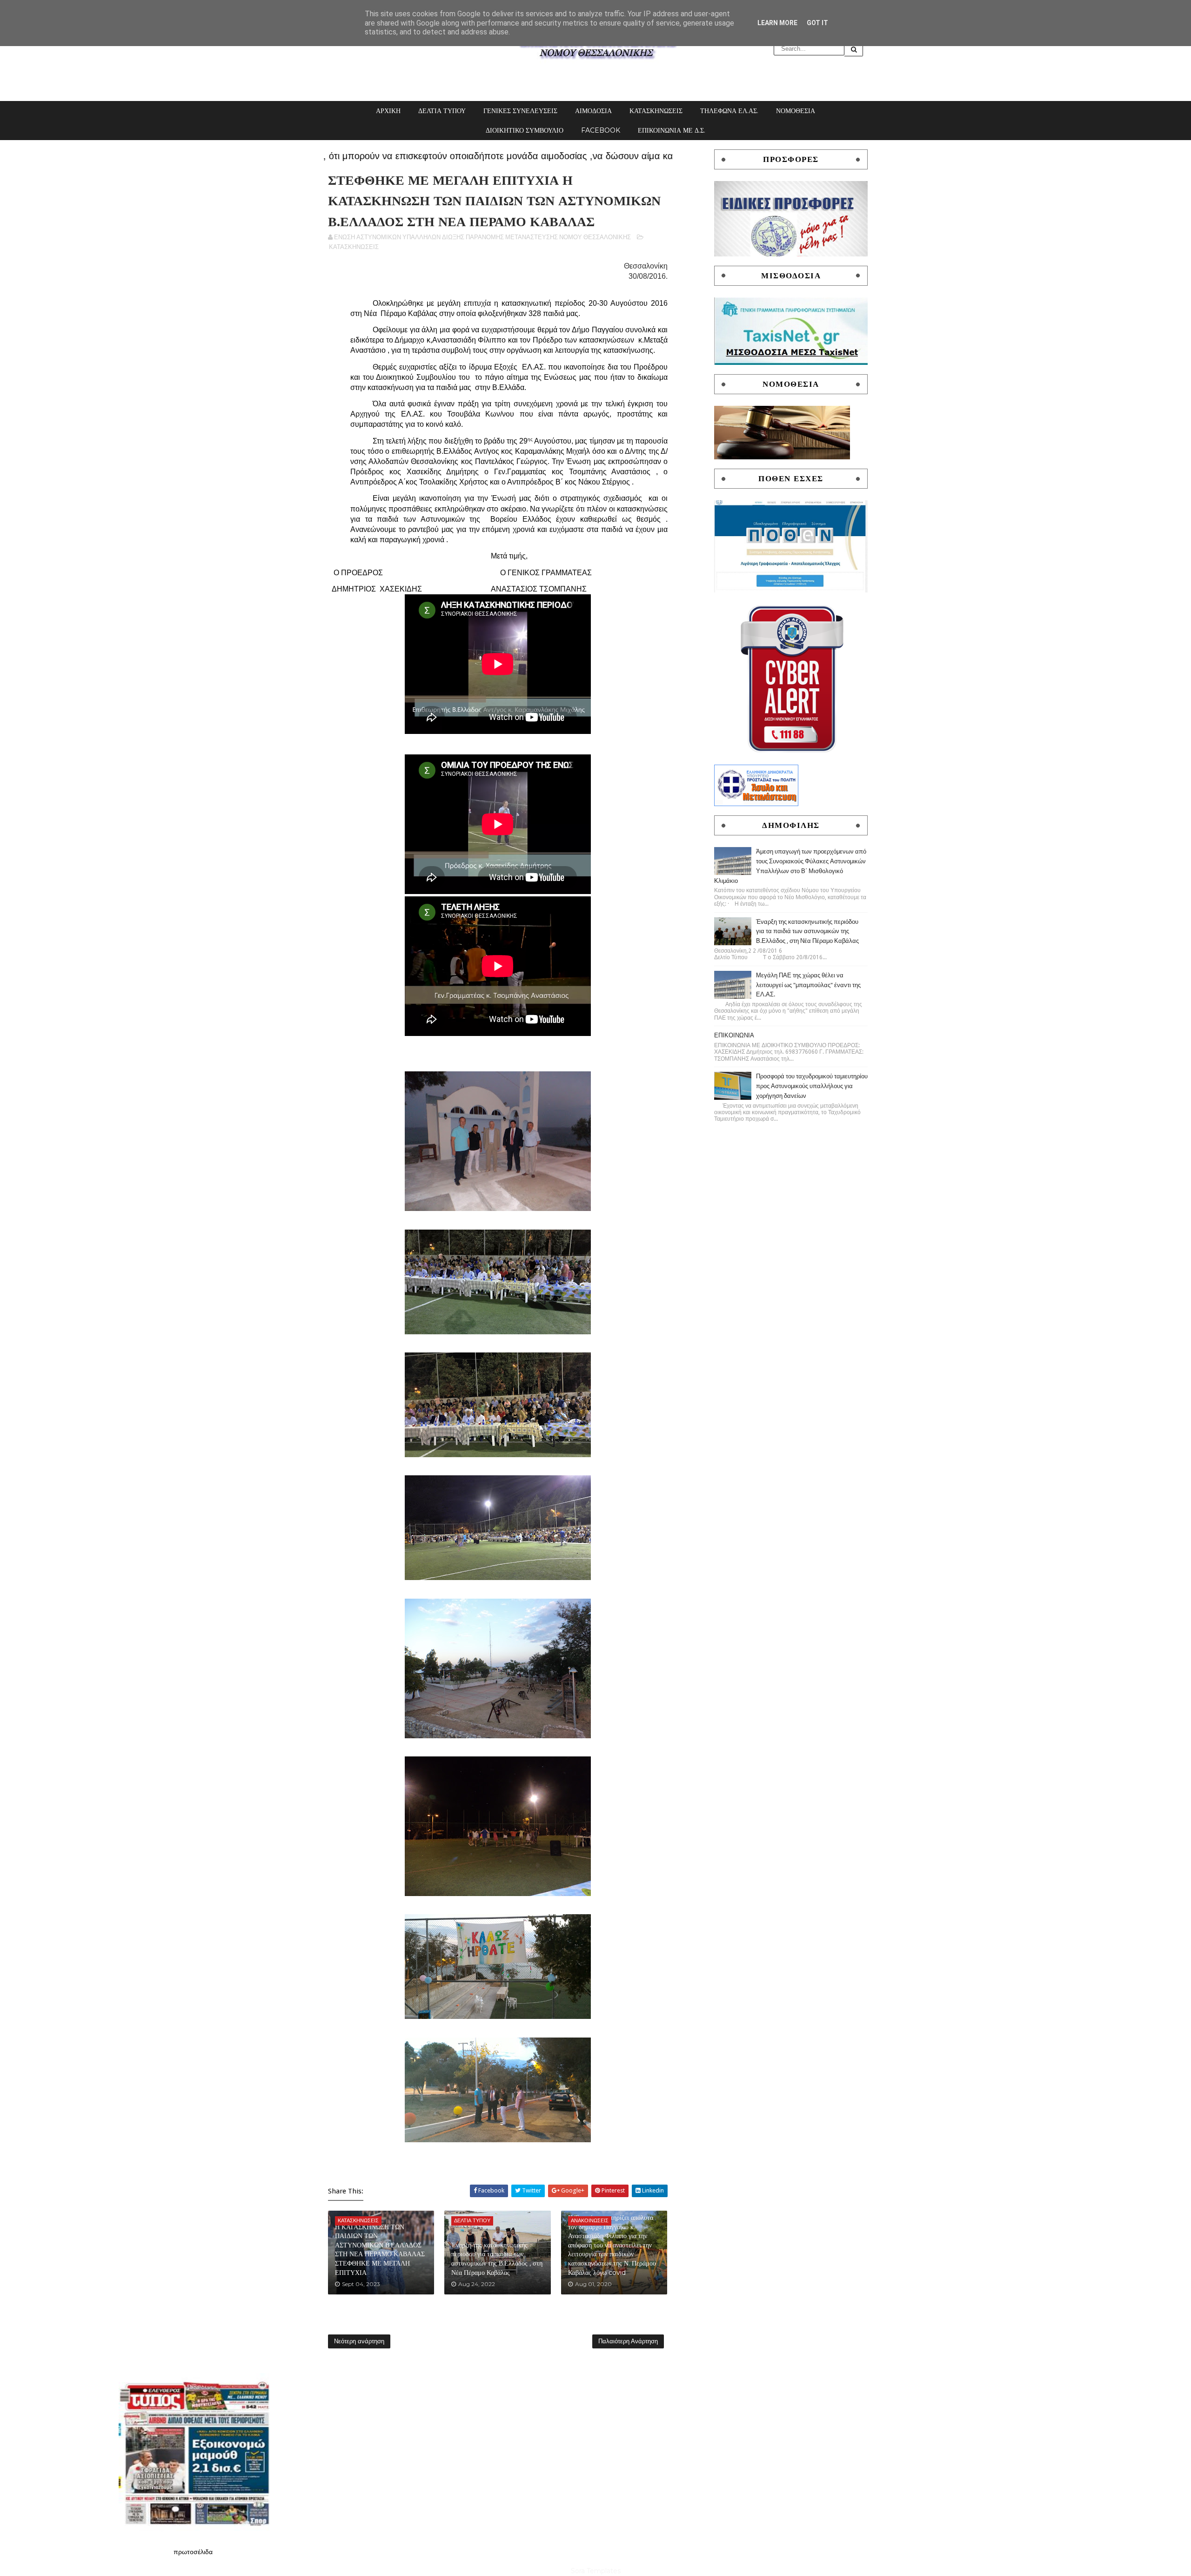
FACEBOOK (601, 130)
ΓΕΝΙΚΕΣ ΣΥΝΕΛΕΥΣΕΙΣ (520, 111)
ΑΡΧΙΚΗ (388, 111)
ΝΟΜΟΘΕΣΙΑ (796, 111)
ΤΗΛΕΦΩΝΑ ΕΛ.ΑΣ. (729, 111)
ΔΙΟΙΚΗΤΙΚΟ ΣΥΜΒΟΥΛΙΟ (525, 130)
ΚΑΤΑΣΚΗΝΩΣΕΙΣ (656, 111)
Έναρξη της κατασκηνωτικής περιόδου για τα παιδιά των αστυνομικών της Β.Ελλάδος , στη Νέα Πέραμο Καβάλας (497, 2259)
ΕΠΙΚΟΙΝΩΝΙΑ (734, 1035)
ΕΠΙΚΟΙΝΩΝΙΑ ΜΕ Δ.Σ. (672, 130)
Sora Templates (596, 2571)
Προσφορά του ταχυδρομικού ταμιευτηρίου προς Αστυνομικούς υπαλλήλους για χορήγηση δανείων (812, 1086)
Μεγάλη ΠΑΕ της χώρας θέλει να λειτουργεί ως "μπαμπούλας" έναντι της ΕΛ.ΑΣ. (808, 985)
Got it (817, 23)
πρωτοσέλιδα (193, 2552)
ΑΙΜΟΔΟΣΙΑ (593, 111)
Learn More (777, 23)
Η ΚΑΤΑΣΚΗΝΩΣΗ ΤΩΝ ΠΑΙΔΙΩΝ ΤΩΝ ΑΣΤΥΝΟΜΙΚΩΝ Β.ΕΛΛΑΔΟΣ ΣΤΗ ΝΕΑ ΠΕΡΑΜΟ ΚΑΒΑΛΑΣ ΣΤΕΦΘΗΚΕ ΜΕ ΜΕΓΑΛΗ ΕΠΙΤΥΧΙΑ (380, 2250)
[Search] (854, 49)
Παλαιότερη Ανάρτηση (628, 2341)
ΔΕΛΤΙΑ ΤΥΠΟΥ (442, 111)
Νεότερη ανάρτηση (359, 2341)
